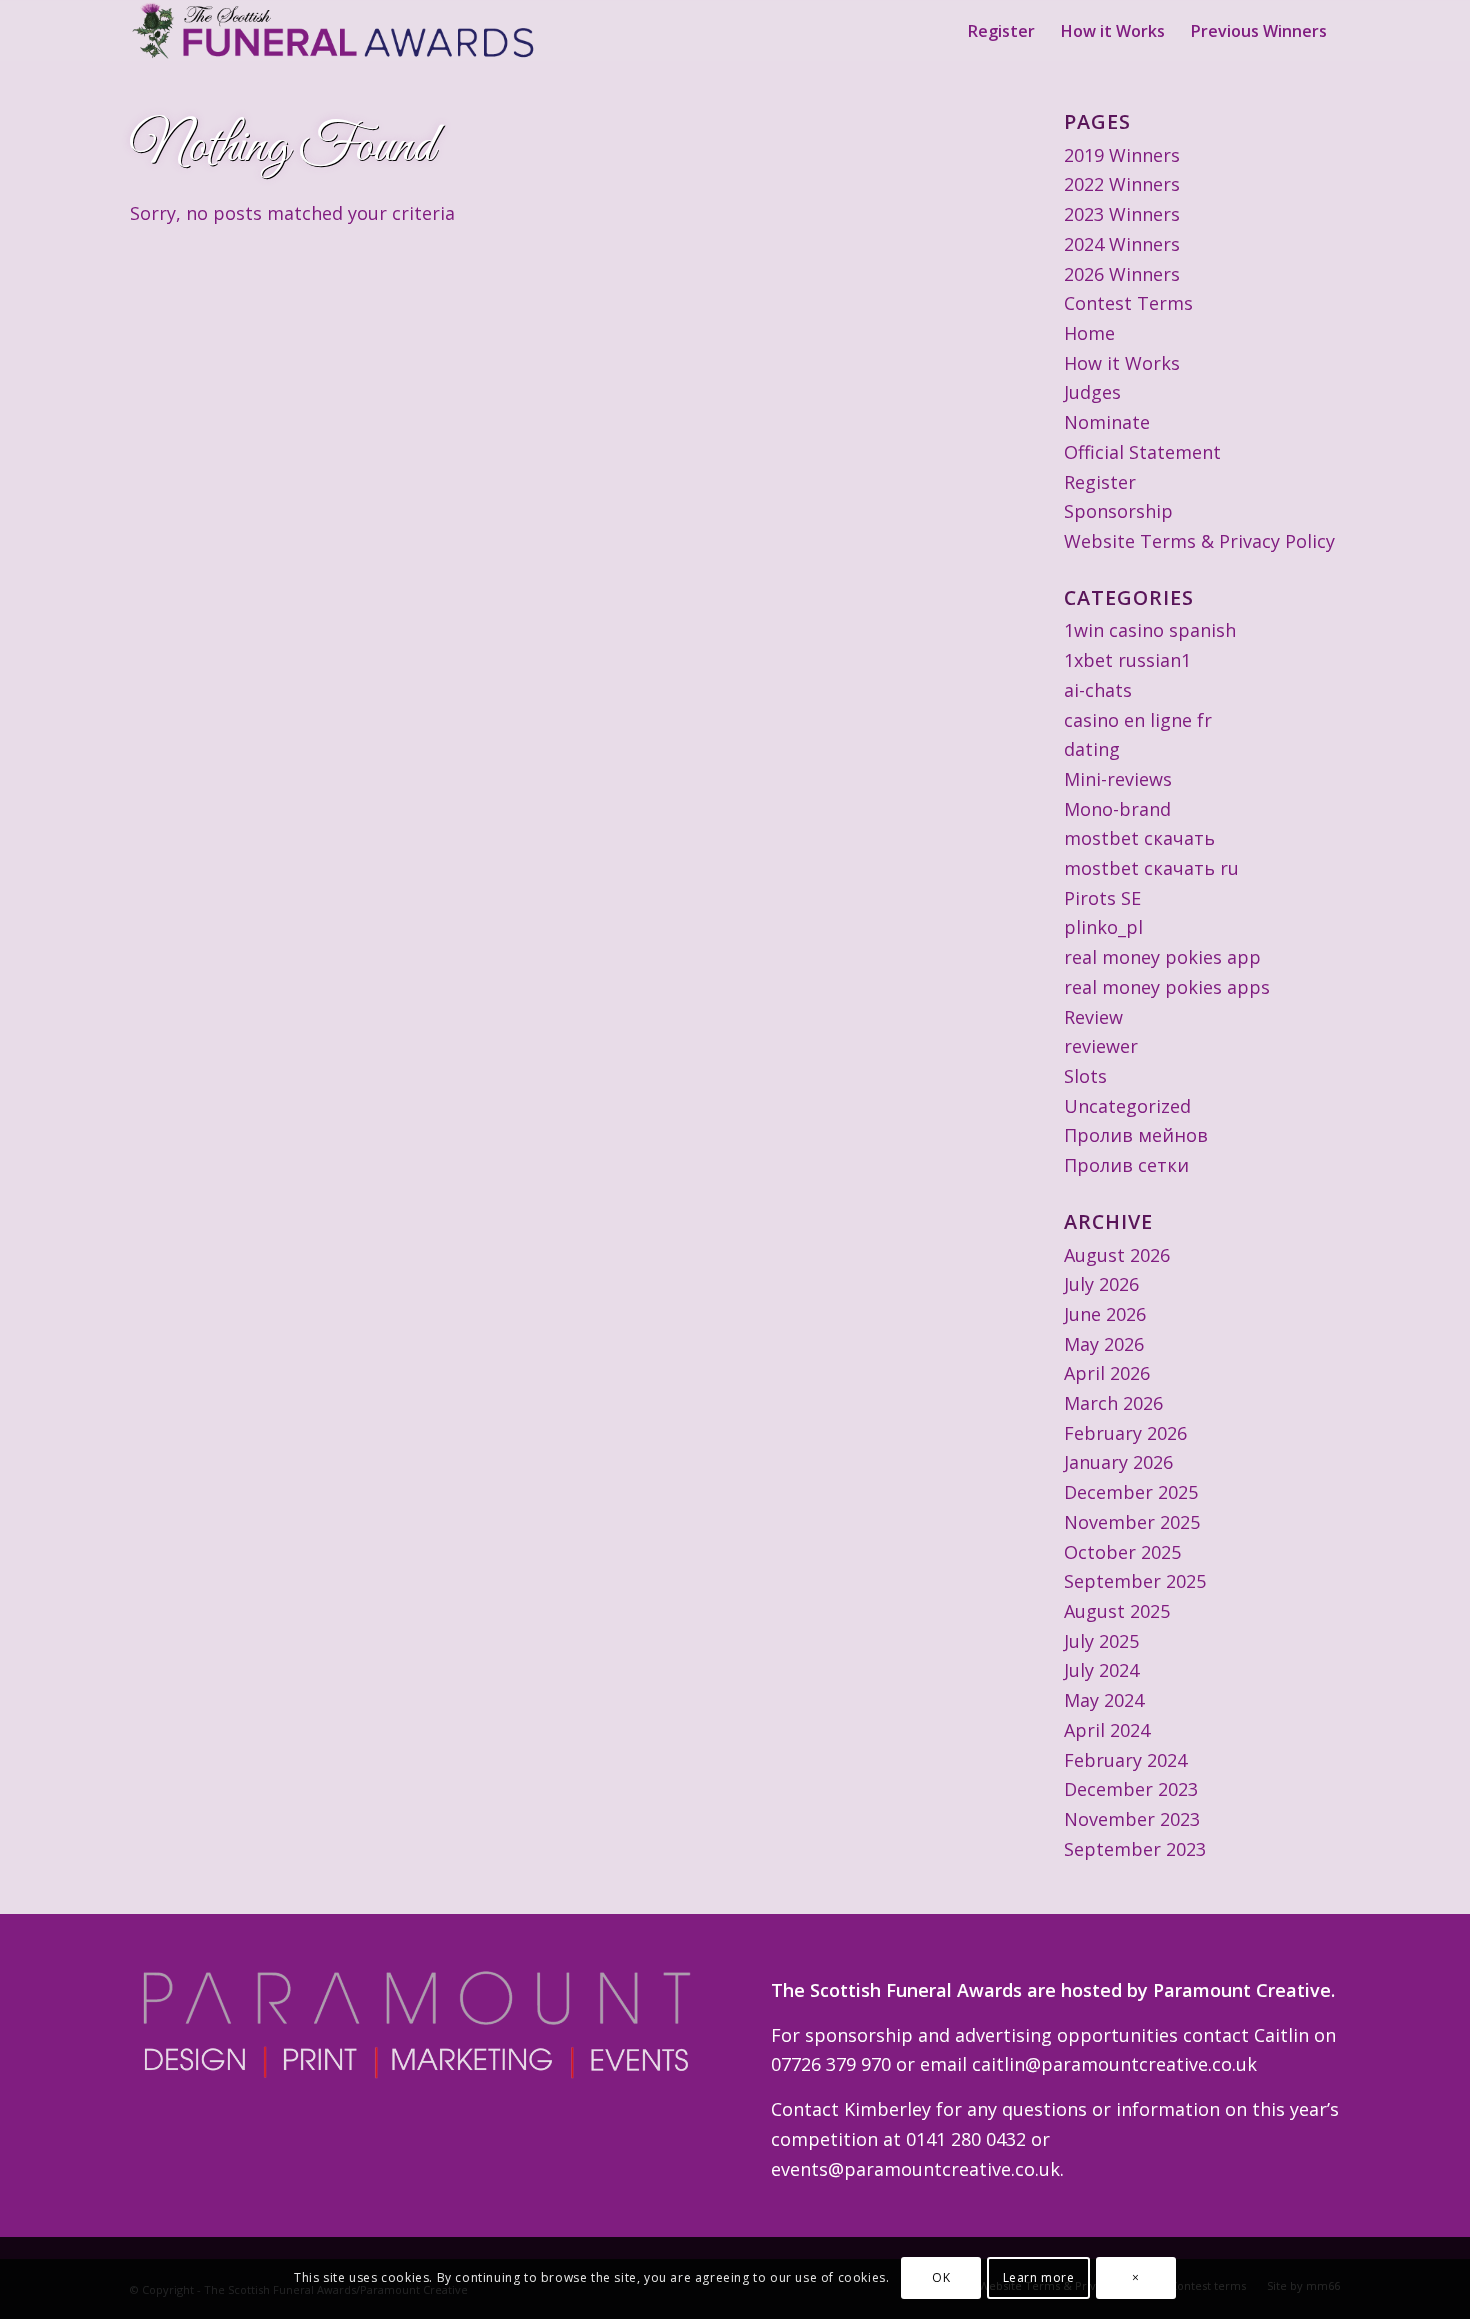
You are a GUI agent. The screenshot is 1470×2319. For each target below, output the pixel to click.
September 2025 (1135, 1581)
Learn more (1039, 2277)
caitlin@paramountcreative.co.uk (1114, 2064)
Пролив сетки (1126, 1165)
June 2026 (1105, 1314)
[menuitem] (1001, 31)
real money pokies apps (1167, 987)
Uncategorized (1127, 1106)
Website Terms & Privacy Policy (1199, 541)
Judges (1092, 392)
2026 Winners (1122, 274)
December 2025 (1131, 1492)
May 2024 (1104, 1700)
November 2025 (1132, 1522)
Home (1089, 333)
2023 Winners (1122, 214)
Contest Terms (1128, 303)
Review (1093, 1017)
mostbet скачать (1139, 838)
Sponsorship (1118, 511)
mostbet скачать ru (1151, 868)
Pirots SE (1102, 898)
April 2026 (1107, 1373)
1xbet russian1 (1127, 660)
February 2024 (1125, 1760)
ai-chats (1098, 690)
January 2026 (1118, 1462)
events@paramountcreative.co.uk (915, 2169)
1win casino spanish (1150, 630)
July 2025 (1101, 1641)
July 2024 (1101, 1670)
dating (1092, 749)
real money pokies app (1162, 957)
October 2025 (1122, 1552)
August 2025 (1117, 1611)
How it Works (1122, 363)
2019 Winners (1122, 155)
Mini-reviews (1118, 779)
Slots (1085, 1076)
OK (941, 2277)
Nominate (1107, 422)
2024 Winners (1122, 244)
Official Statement (1142, 452)
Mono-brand (1117, 809)
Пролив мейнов (1136, 1135)
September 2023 (1135, 1849)
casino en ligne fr (1138, 720)
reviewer (1101, 1046)
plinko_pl (1103, 927)
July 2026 (1101, 1284)
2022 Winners (1122, 184)
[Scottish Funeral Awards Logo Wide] (335, 31)
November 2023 (1132, 1819)
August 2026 (1117, 1255)
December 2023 (1131, 1789)
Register (1100, 482)
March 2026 (1113, 1403)
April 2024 (1107, 1730)
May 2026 (1104, 1344)
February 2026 (1125, 1433)
